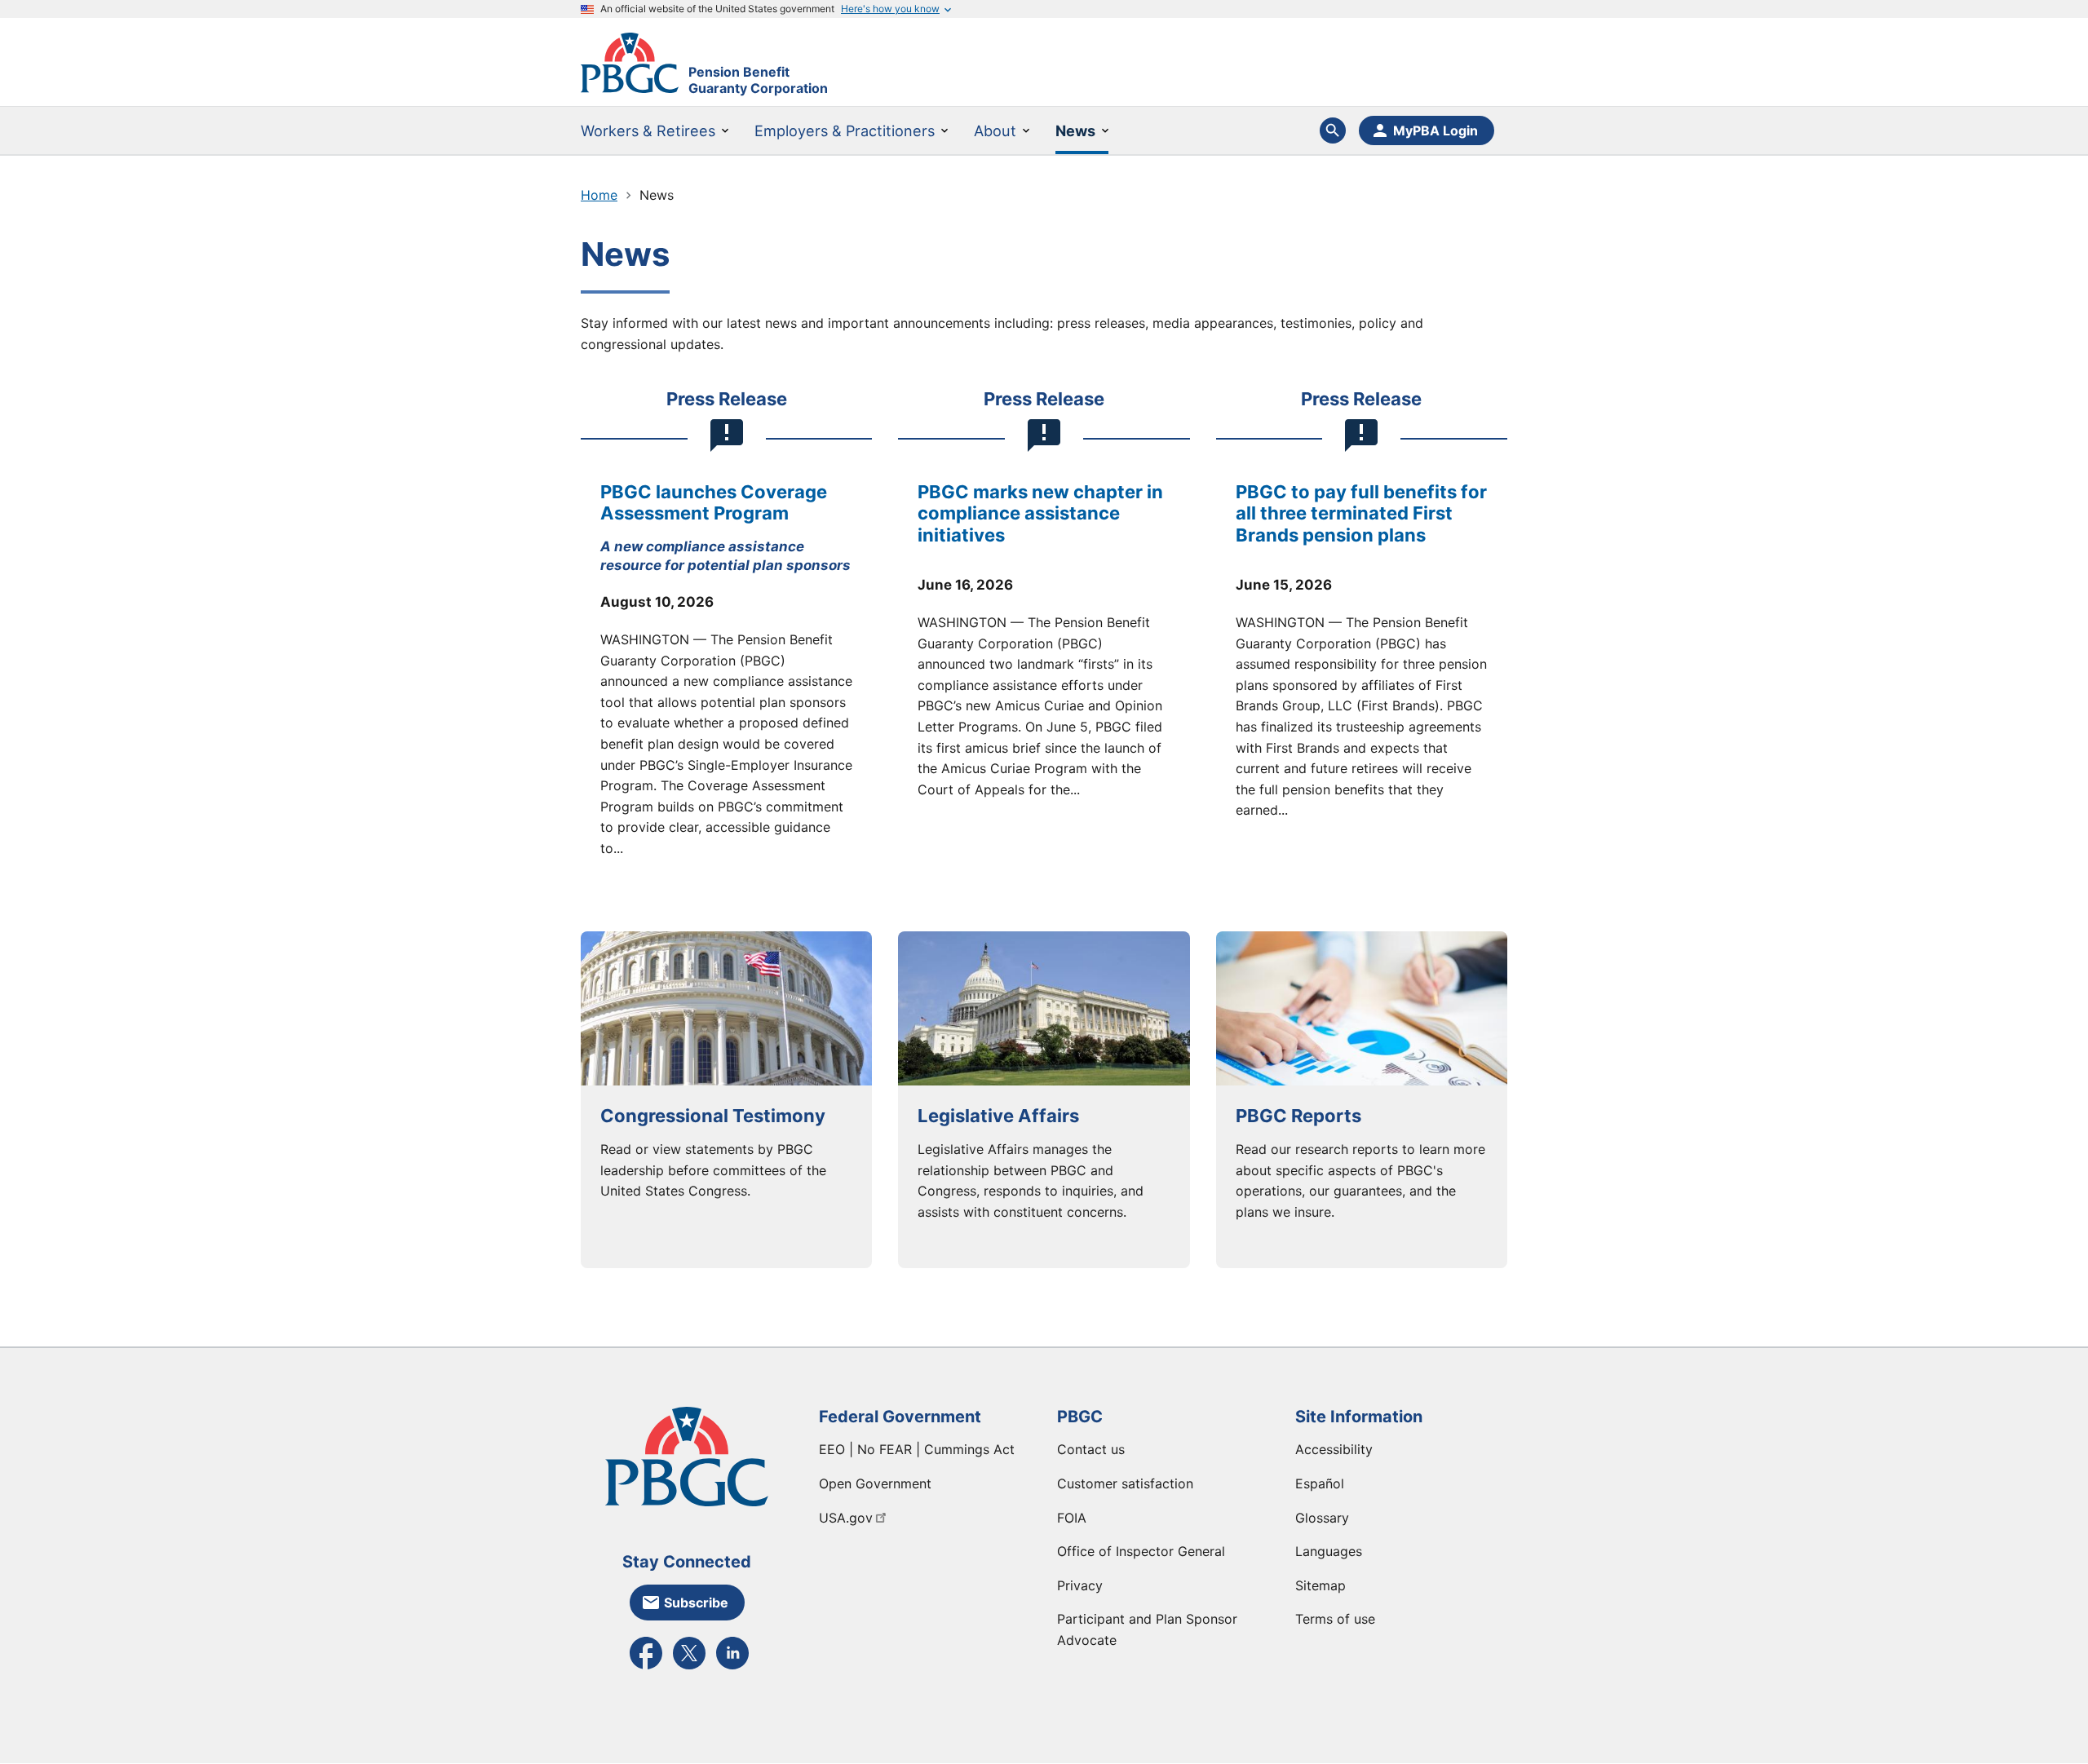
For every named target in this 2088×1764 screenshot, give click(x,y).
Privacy (1080, 1585)
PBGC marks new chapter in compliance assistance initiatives (1040, 513)
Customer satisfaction (1125, 1483)
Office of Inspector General (1141, 1551)
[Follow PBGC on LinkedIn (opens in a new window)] (732, 1668)
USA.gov (846, 1518)
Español (1320, 1483)
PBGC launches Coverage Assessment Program (714, 502)
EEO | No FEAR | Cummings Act (917, 1449)
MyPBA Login (1435, 130)
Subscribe (696, 1603)
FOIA (1072, 1518)
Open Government (875, 1483)
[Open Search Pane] (1333, 130)
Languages (1329, 1551)
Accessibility (1334, 1449)
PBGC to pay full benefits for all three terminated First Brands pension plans (1361, 513)
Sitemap (1320, 1585)
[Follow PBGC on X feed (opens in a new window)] (689, 1668)
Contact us (1091, 1449)
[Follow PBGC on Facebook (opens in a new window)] (646, 1668)
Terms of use (1335, 1619)
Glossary (1322, 1518)
